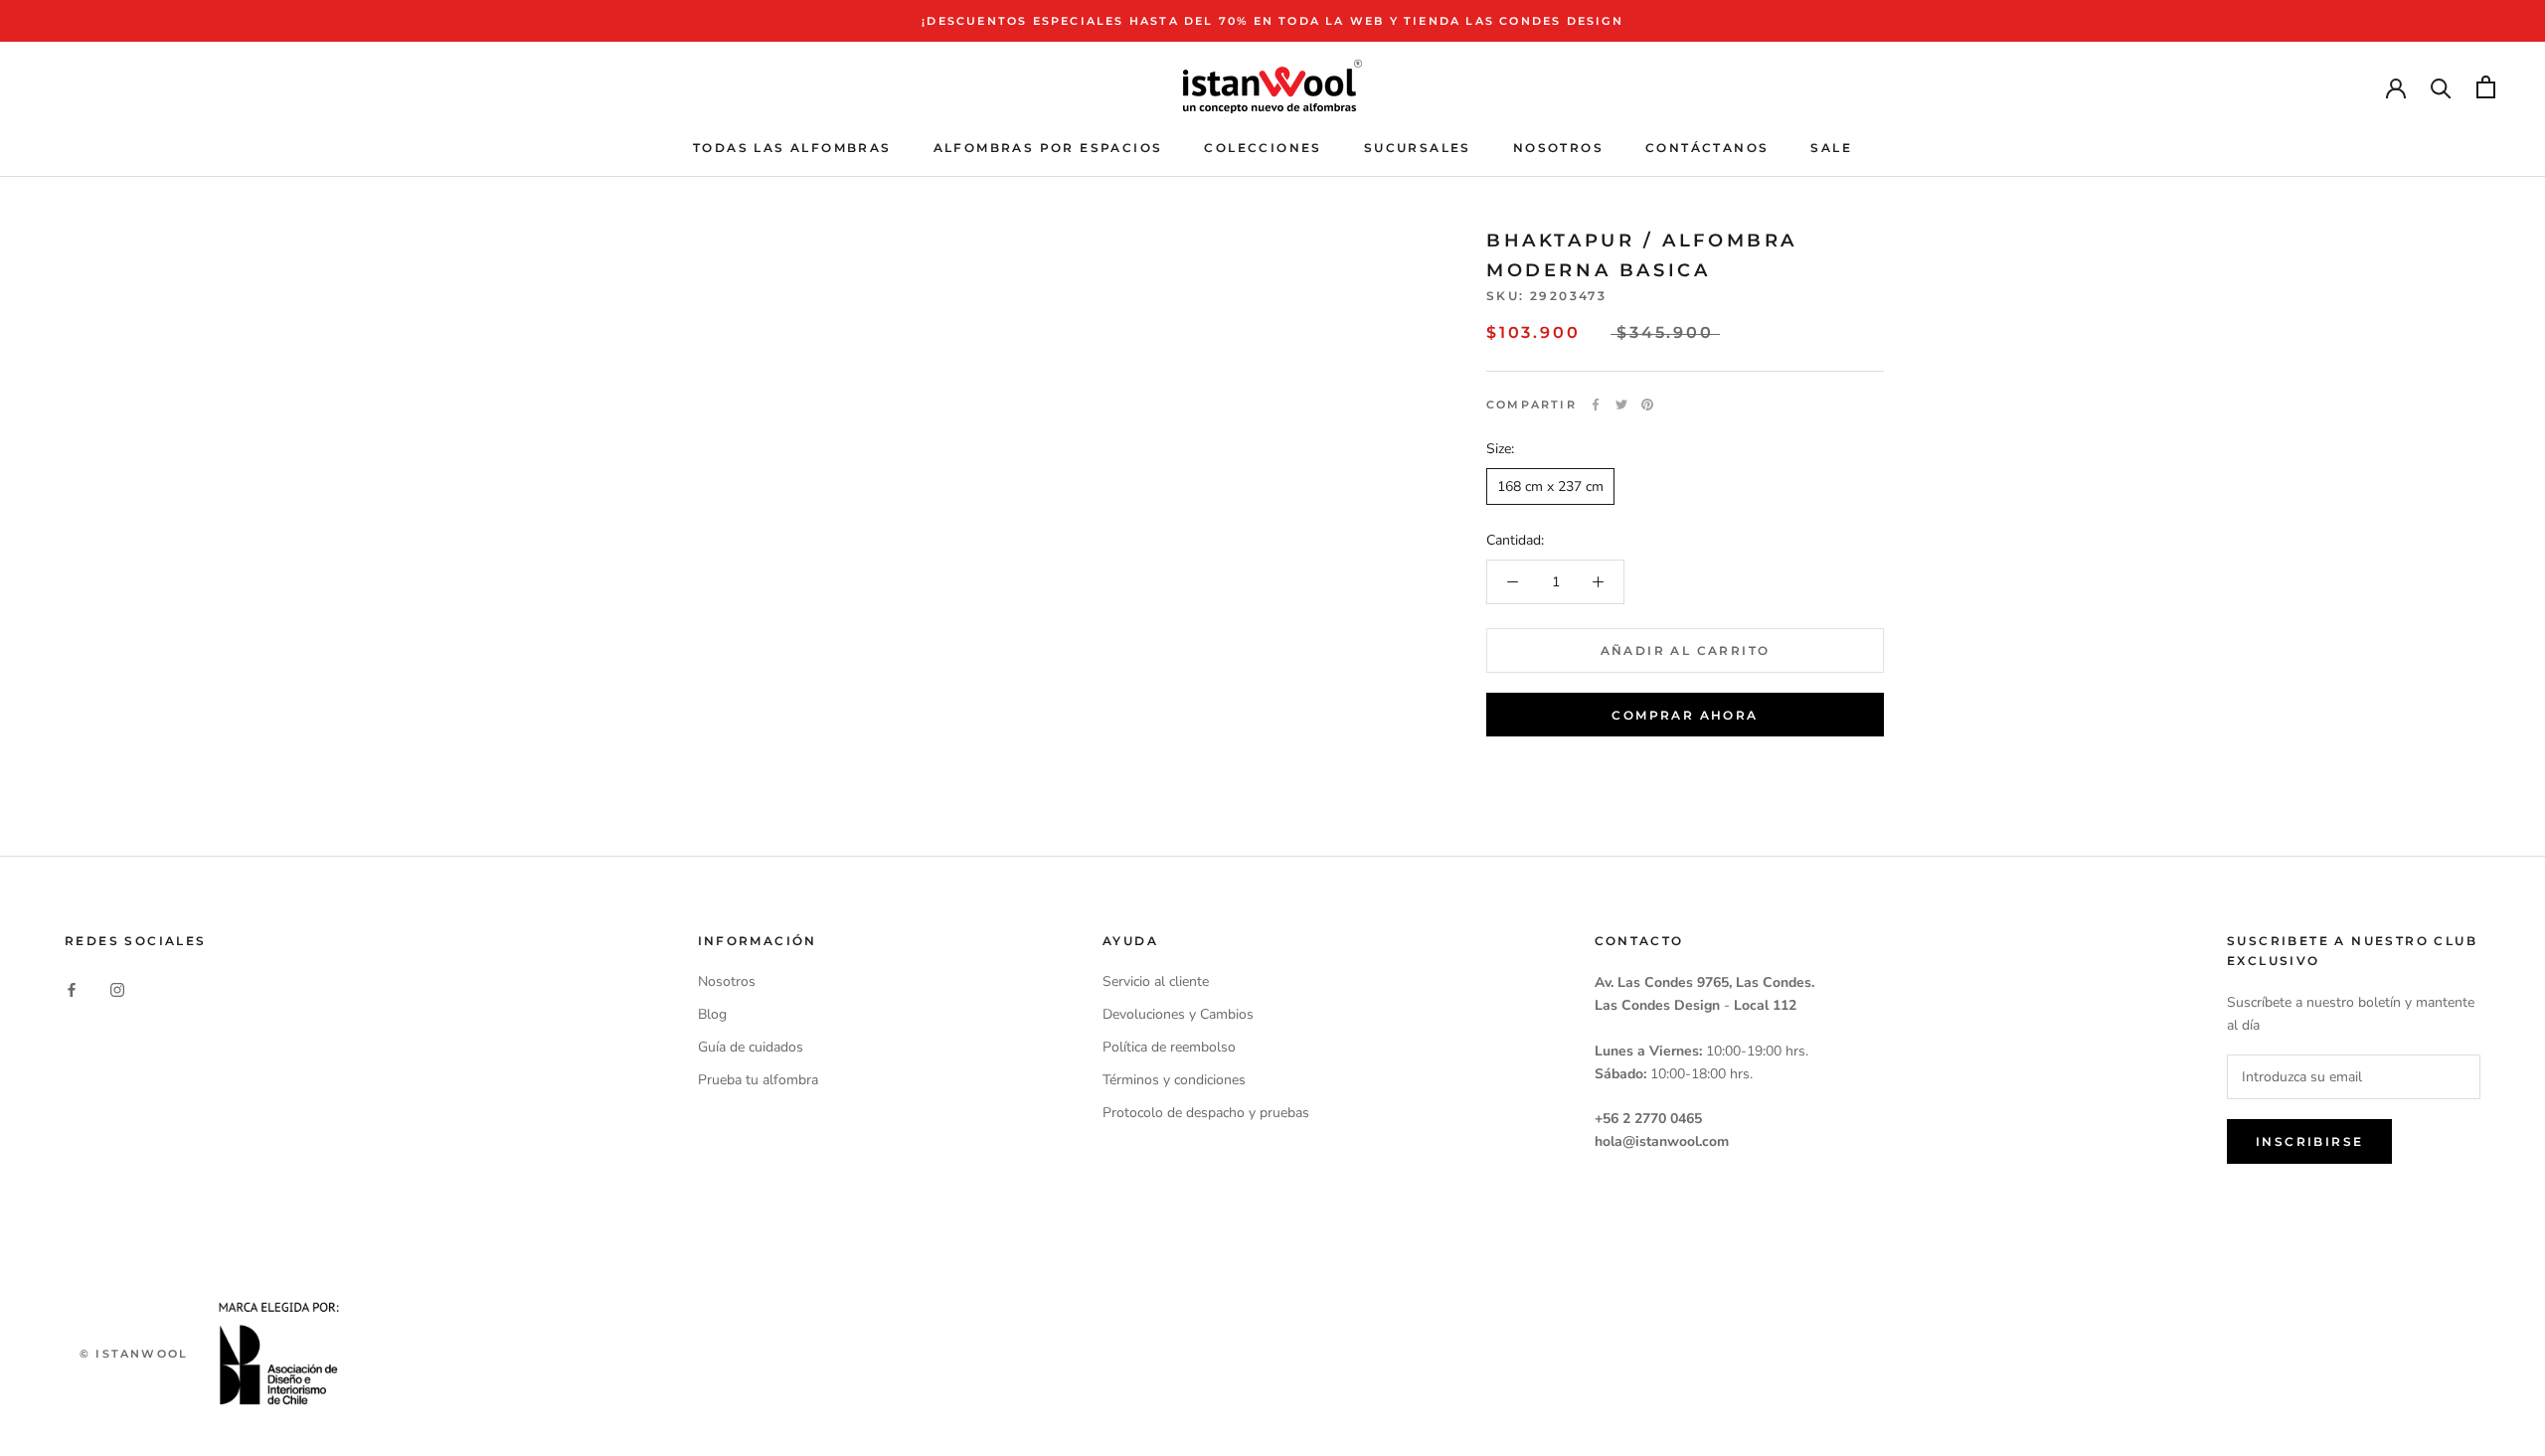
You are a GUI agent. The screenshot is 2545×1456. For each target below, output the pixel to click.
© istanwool (134, 1354)
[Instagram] (117, 988)
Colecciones (1263, 148)
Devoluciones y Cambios (1178, 1014)
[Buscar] (2441, 87)
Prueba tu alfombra (758, 1080)
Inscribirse (2309, 1141)
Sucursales (1418, 148)
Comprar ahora (1685, 715)
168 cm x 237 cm (1550, 486)
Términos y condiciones (1174, 1080)
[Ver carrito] (2486, 87)
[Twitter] (1621, 404)
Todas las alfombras (792, 148)
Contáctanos (1707, 148)
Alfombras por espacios (1048, 148)
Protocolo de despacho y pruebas (1206, 1113)
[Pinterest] (1647, 404)
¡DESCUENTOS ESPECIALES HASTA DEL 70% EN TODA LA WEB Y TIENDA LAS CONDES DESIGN (1272, 21)
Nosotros (1558, 148)
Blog (712, 1014)
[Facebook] (1596, 404)
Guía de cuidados (751, 1047)
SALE (1831, 148)
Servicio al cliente (1156, 981)
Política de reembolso (1169, 1047)
